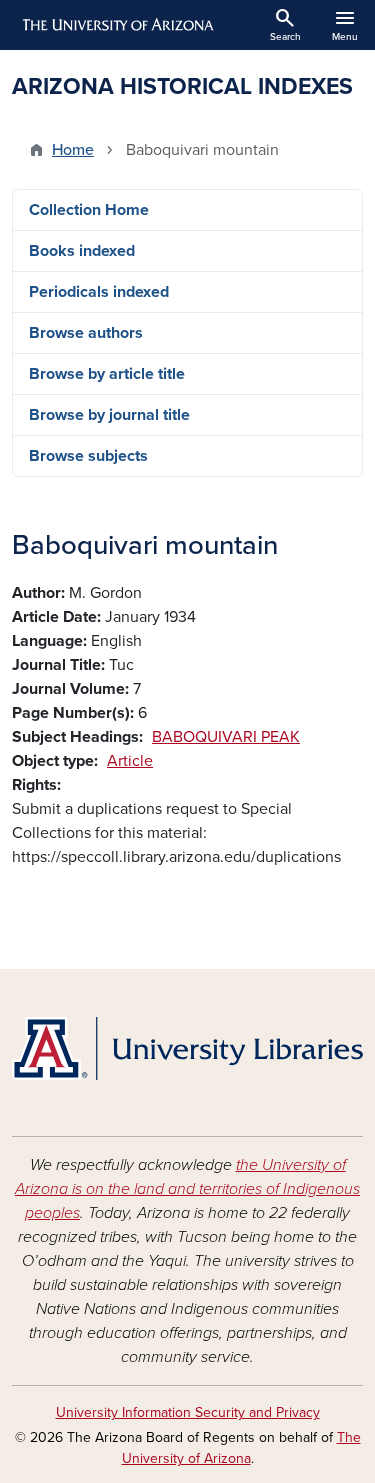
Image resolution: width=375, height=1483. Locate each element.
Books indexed (82, 251)
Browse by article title (107, 374)
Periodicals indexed (99, 292)
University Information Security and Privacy (188, 1412)
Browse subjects (88, 456)
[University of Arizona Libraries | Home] (187, 1048)
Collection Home (89, 210)
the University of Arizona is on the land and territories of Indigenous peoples (187, 1189)
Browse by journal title (109, 415)
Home (73, 150)
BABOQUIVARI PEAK (226, 737)
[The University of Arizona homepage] (116, 25)
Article (130, 761)
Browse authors (86, 333)
